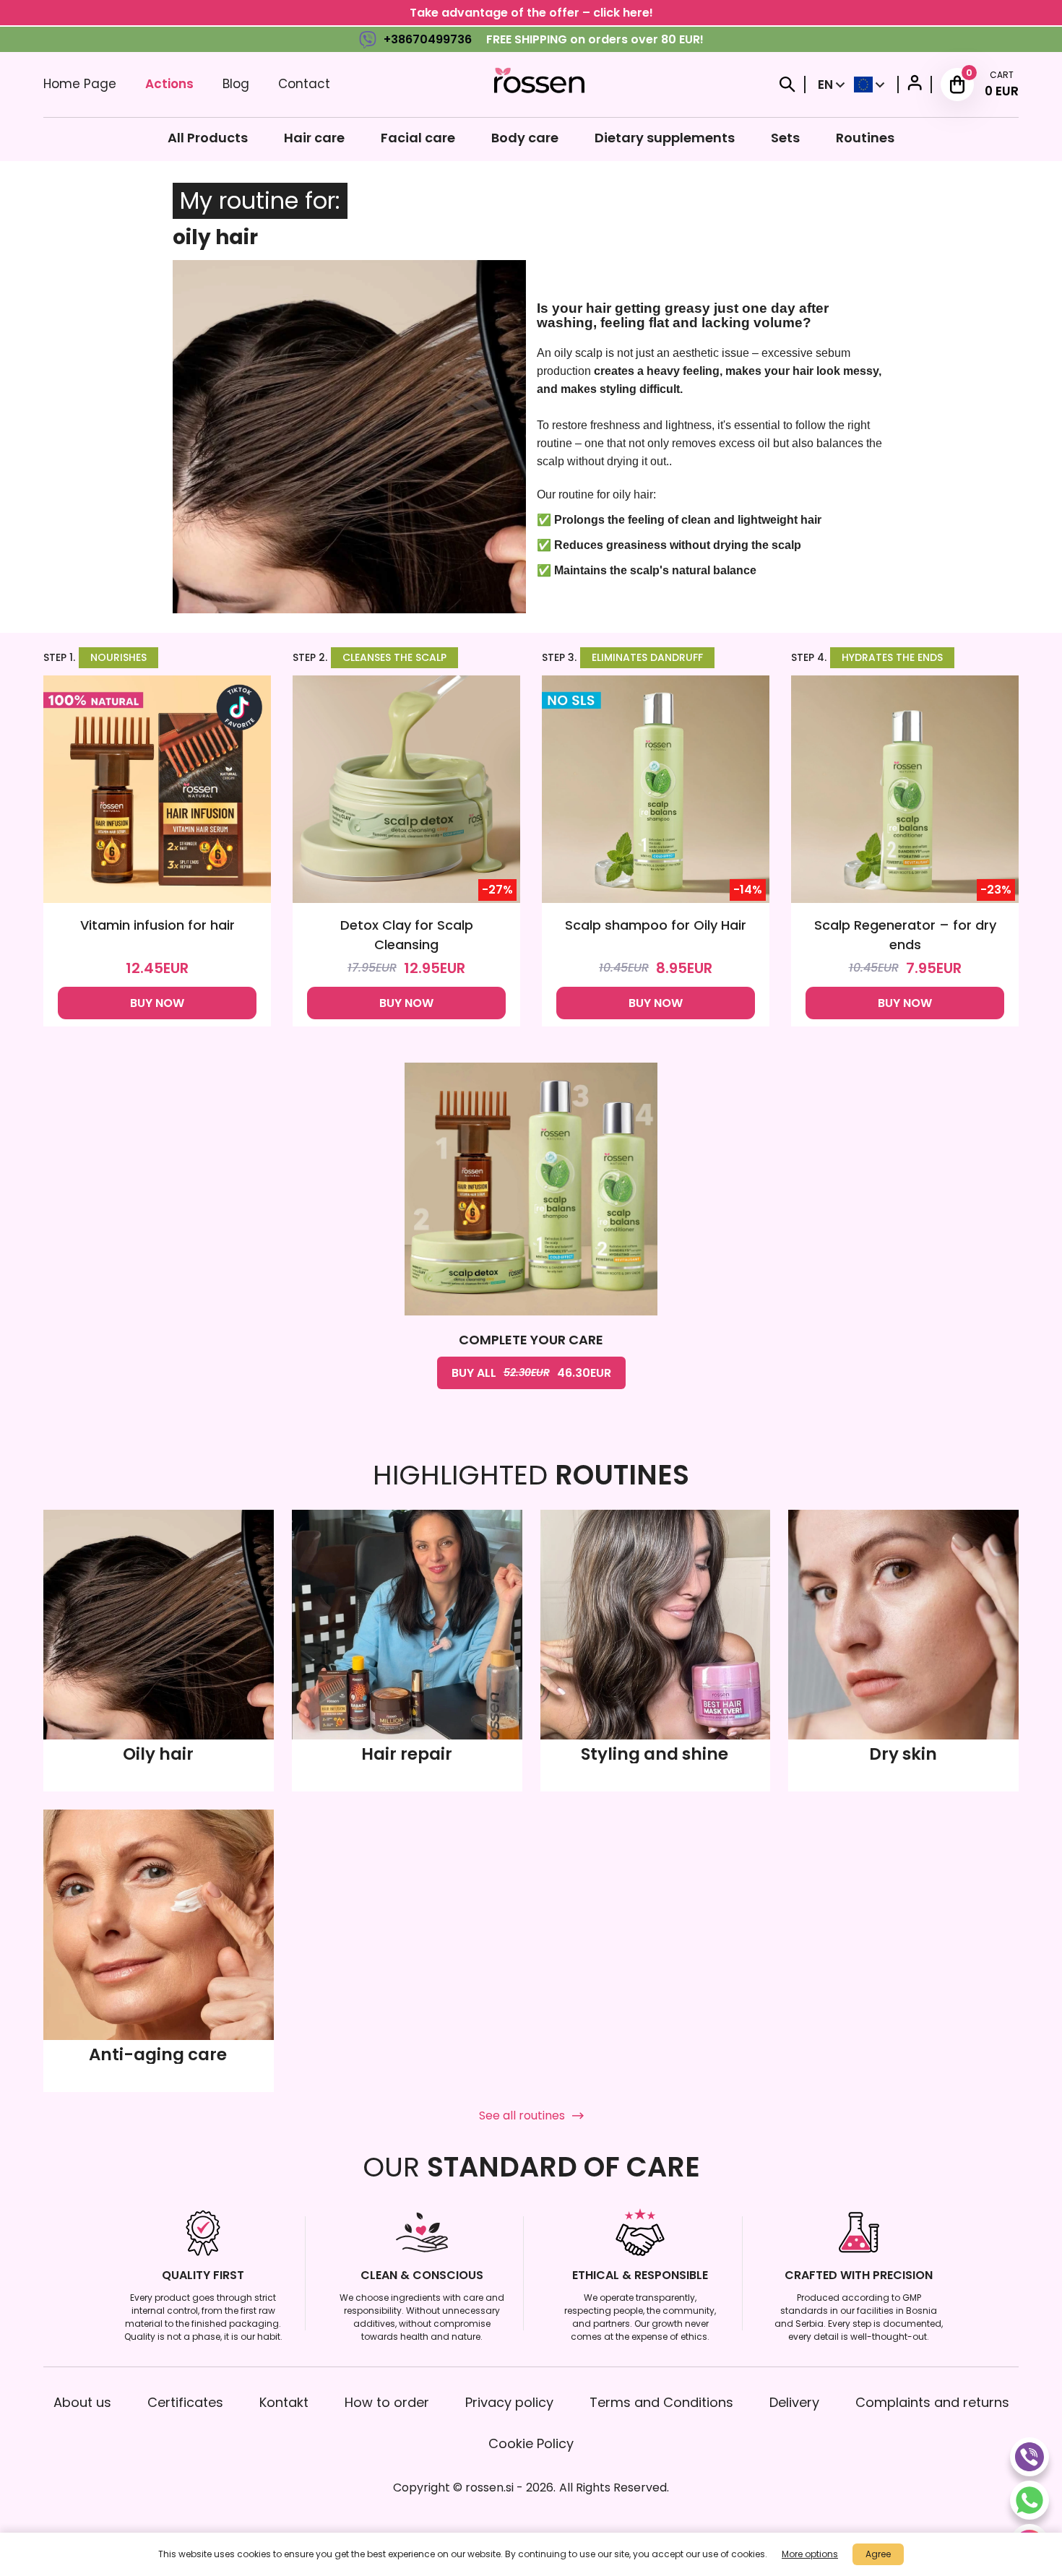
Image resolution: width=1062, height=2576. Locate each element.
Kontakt (284, 2402)
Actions (169, 84)
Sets (785, 138)
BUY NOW (157, 1003)
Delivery (794, 2402)
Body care (525, 138)
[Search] (787, 85)
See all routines (522, 2115)
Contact (304, 84)
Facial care (418, 138)
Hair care (314, 138)
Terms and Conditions (661, 2402)
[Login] (915, 85)
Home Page (80, 84)
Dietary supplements (665, 138)
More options (810, 2554)
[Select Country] (869, 85)
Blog (236, 84)
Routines (865, 138)
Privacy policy (509, 2402)
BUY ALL (531, 1373)
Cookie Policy (531, 2443)
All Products (208, 138)
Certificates (185, 2402)
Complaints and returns (932, 2402)
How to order (387, 2402)
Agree (878, 2554)
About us (82, 2402)
